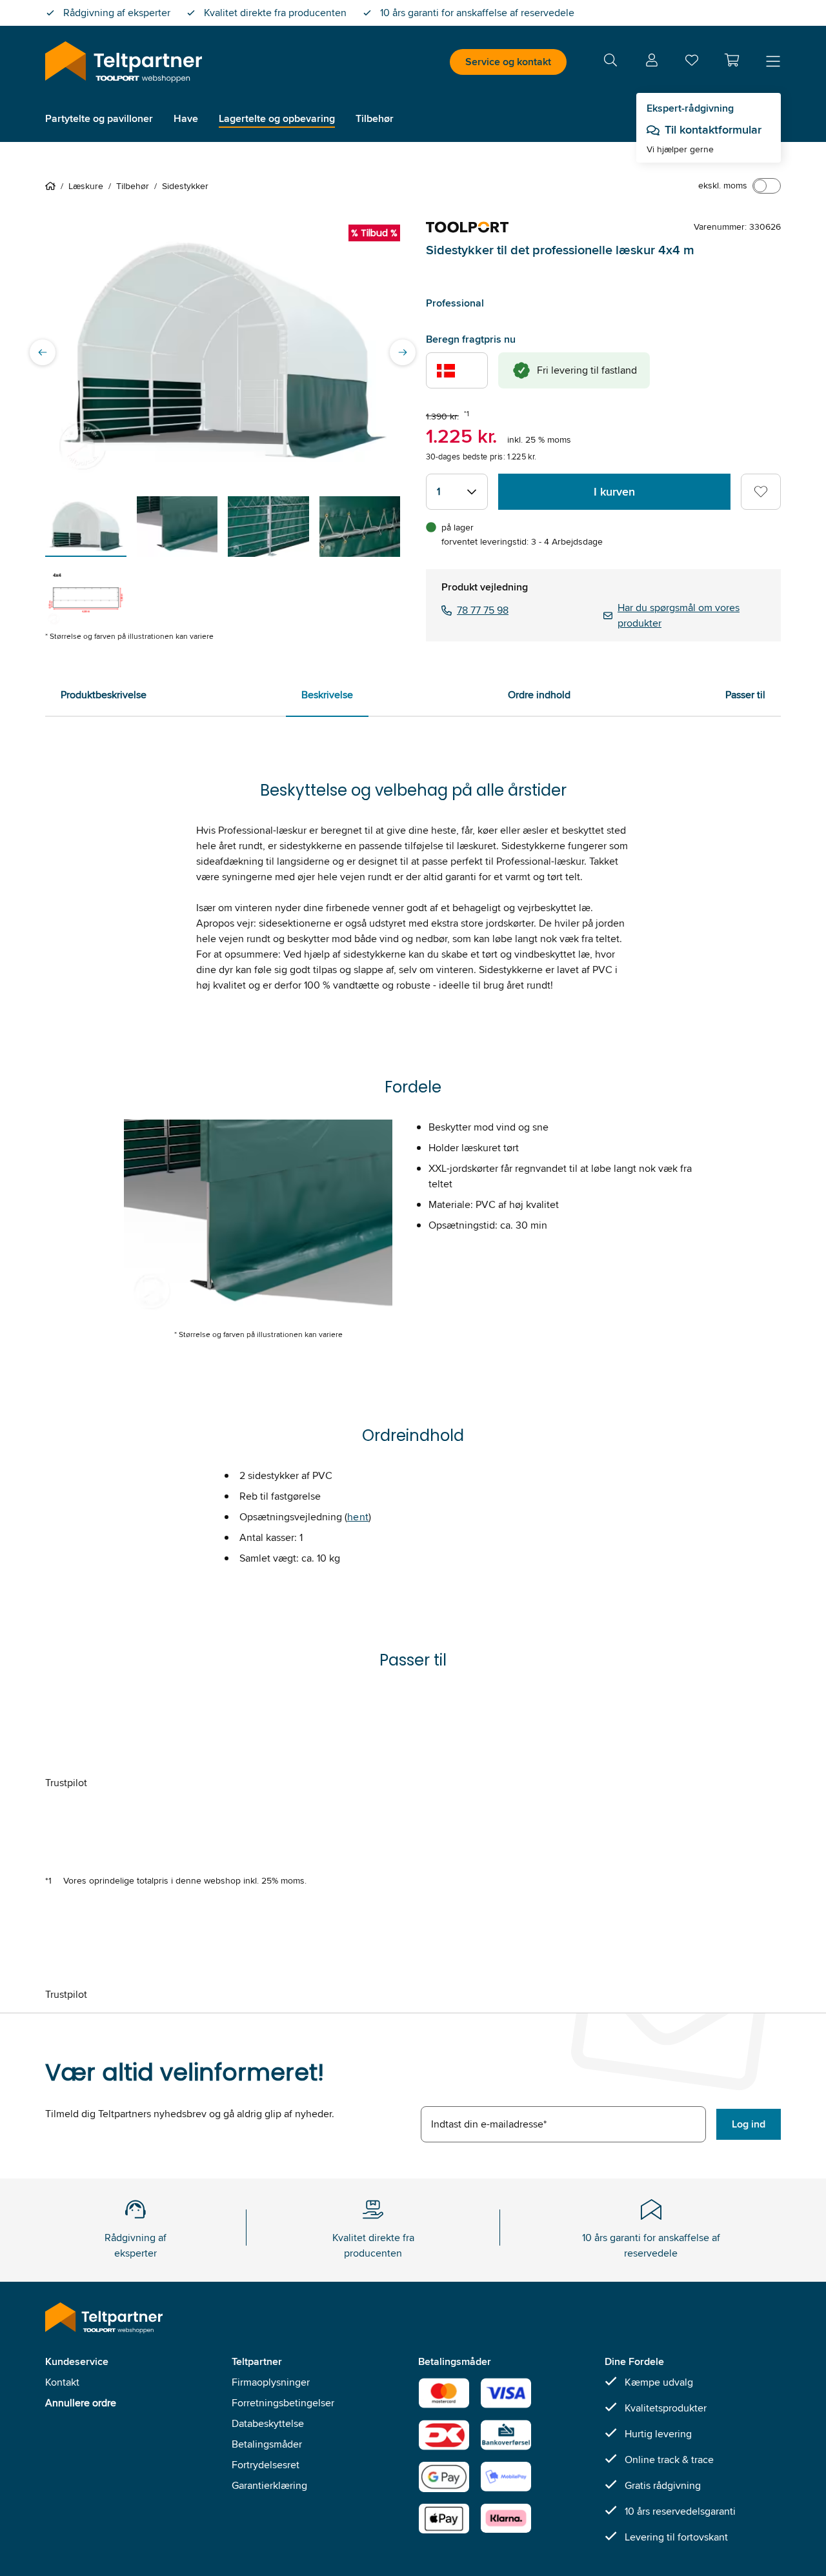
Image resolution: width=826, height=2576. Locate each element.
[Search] (610, 62)
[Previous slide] (43, 352)
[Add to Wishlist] (761, 492)
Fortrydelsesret (266, 2465)
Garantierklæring (269, 2485)
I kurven (614, 492)
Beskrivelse (327, 695)
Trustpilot (66, 1783)
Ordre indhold (539, 695)
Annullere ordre (81, 2403)
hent (358, 1517)
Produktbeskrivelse (104, 695)
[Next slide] (403, 352)
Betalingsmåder (267, 2444)
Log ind (749, 2124)
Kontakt (62, 2382)
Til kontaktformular (713, 130)
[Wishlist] (692, 63)
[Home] (53, 186)
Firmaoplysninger (271, 2382)
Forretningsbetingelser (283, 2403)
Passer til (745, 695)
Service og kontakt (508, 62)
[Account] (652, 62)
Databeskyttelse (268, 2423)
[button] (732, 60)
